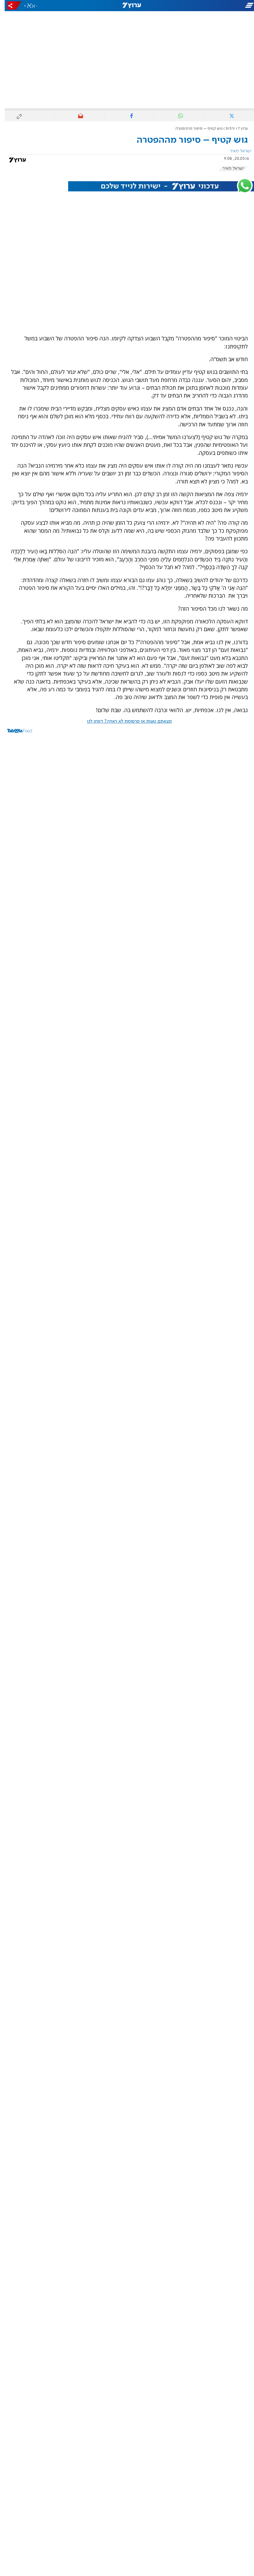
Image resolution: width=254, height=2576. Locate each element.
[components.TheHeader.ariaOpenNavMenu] (214, 6)
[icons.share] (10, 5)
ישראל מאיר (229, 168)
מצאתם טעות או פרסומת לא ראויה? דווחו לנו (125, 721)
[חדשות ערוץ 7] (127, 6)
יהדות (226, 129)
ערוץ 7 (238, 129)
